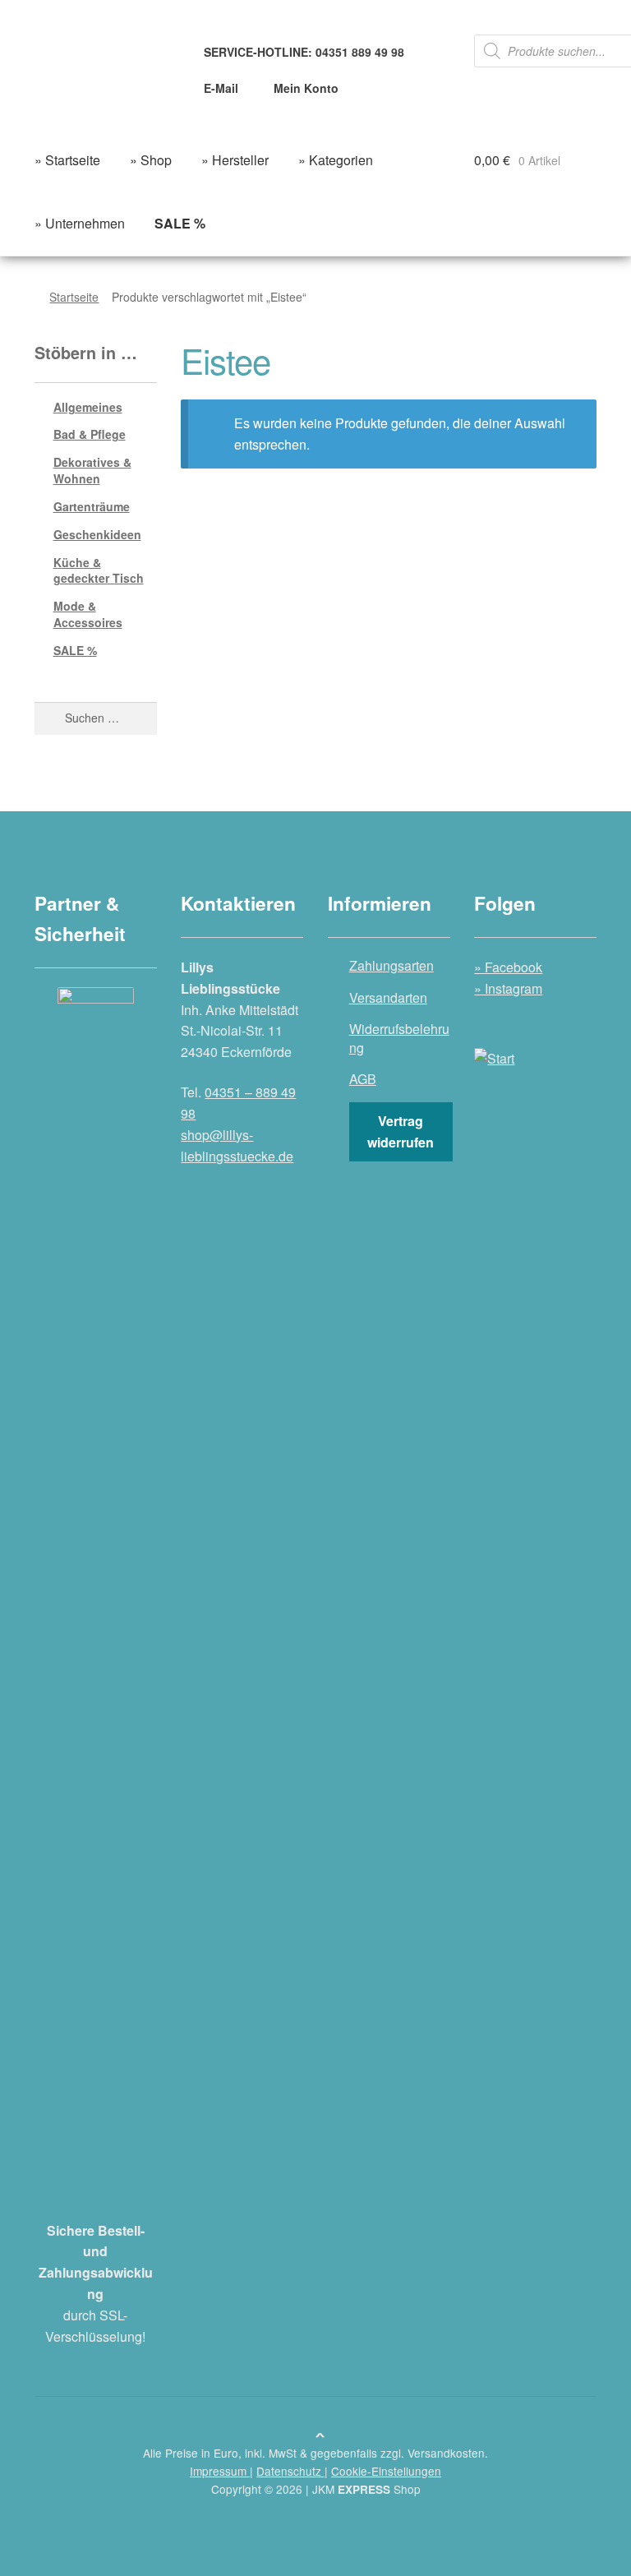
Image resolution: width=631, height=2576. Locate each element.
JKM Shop (366, 2489)
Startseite (74, 297)
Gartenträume (92, 506)
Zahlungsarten (391, 965)
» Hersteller (235, 160)
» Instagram (508, 988)
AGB (363, 1079)
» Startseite (67, 160)
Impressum (220, 2471)
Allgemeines (88, 407)
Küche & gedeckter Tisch (99, 570)
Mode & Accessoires (88, 614)
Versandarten (388, 997)
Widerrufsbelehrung (399, 1038)
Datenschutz (290, 2471)
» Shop (151, 160)
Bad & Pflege (90, 434)
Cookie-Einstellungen (386, 2471)
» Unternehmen (80, 223)
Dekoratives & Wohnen (92, 470)
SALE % (75, 650)
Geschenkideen (97, 534)
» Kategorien (336, 160)
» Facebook (508, 967)
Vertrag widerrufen (401, 1131)
